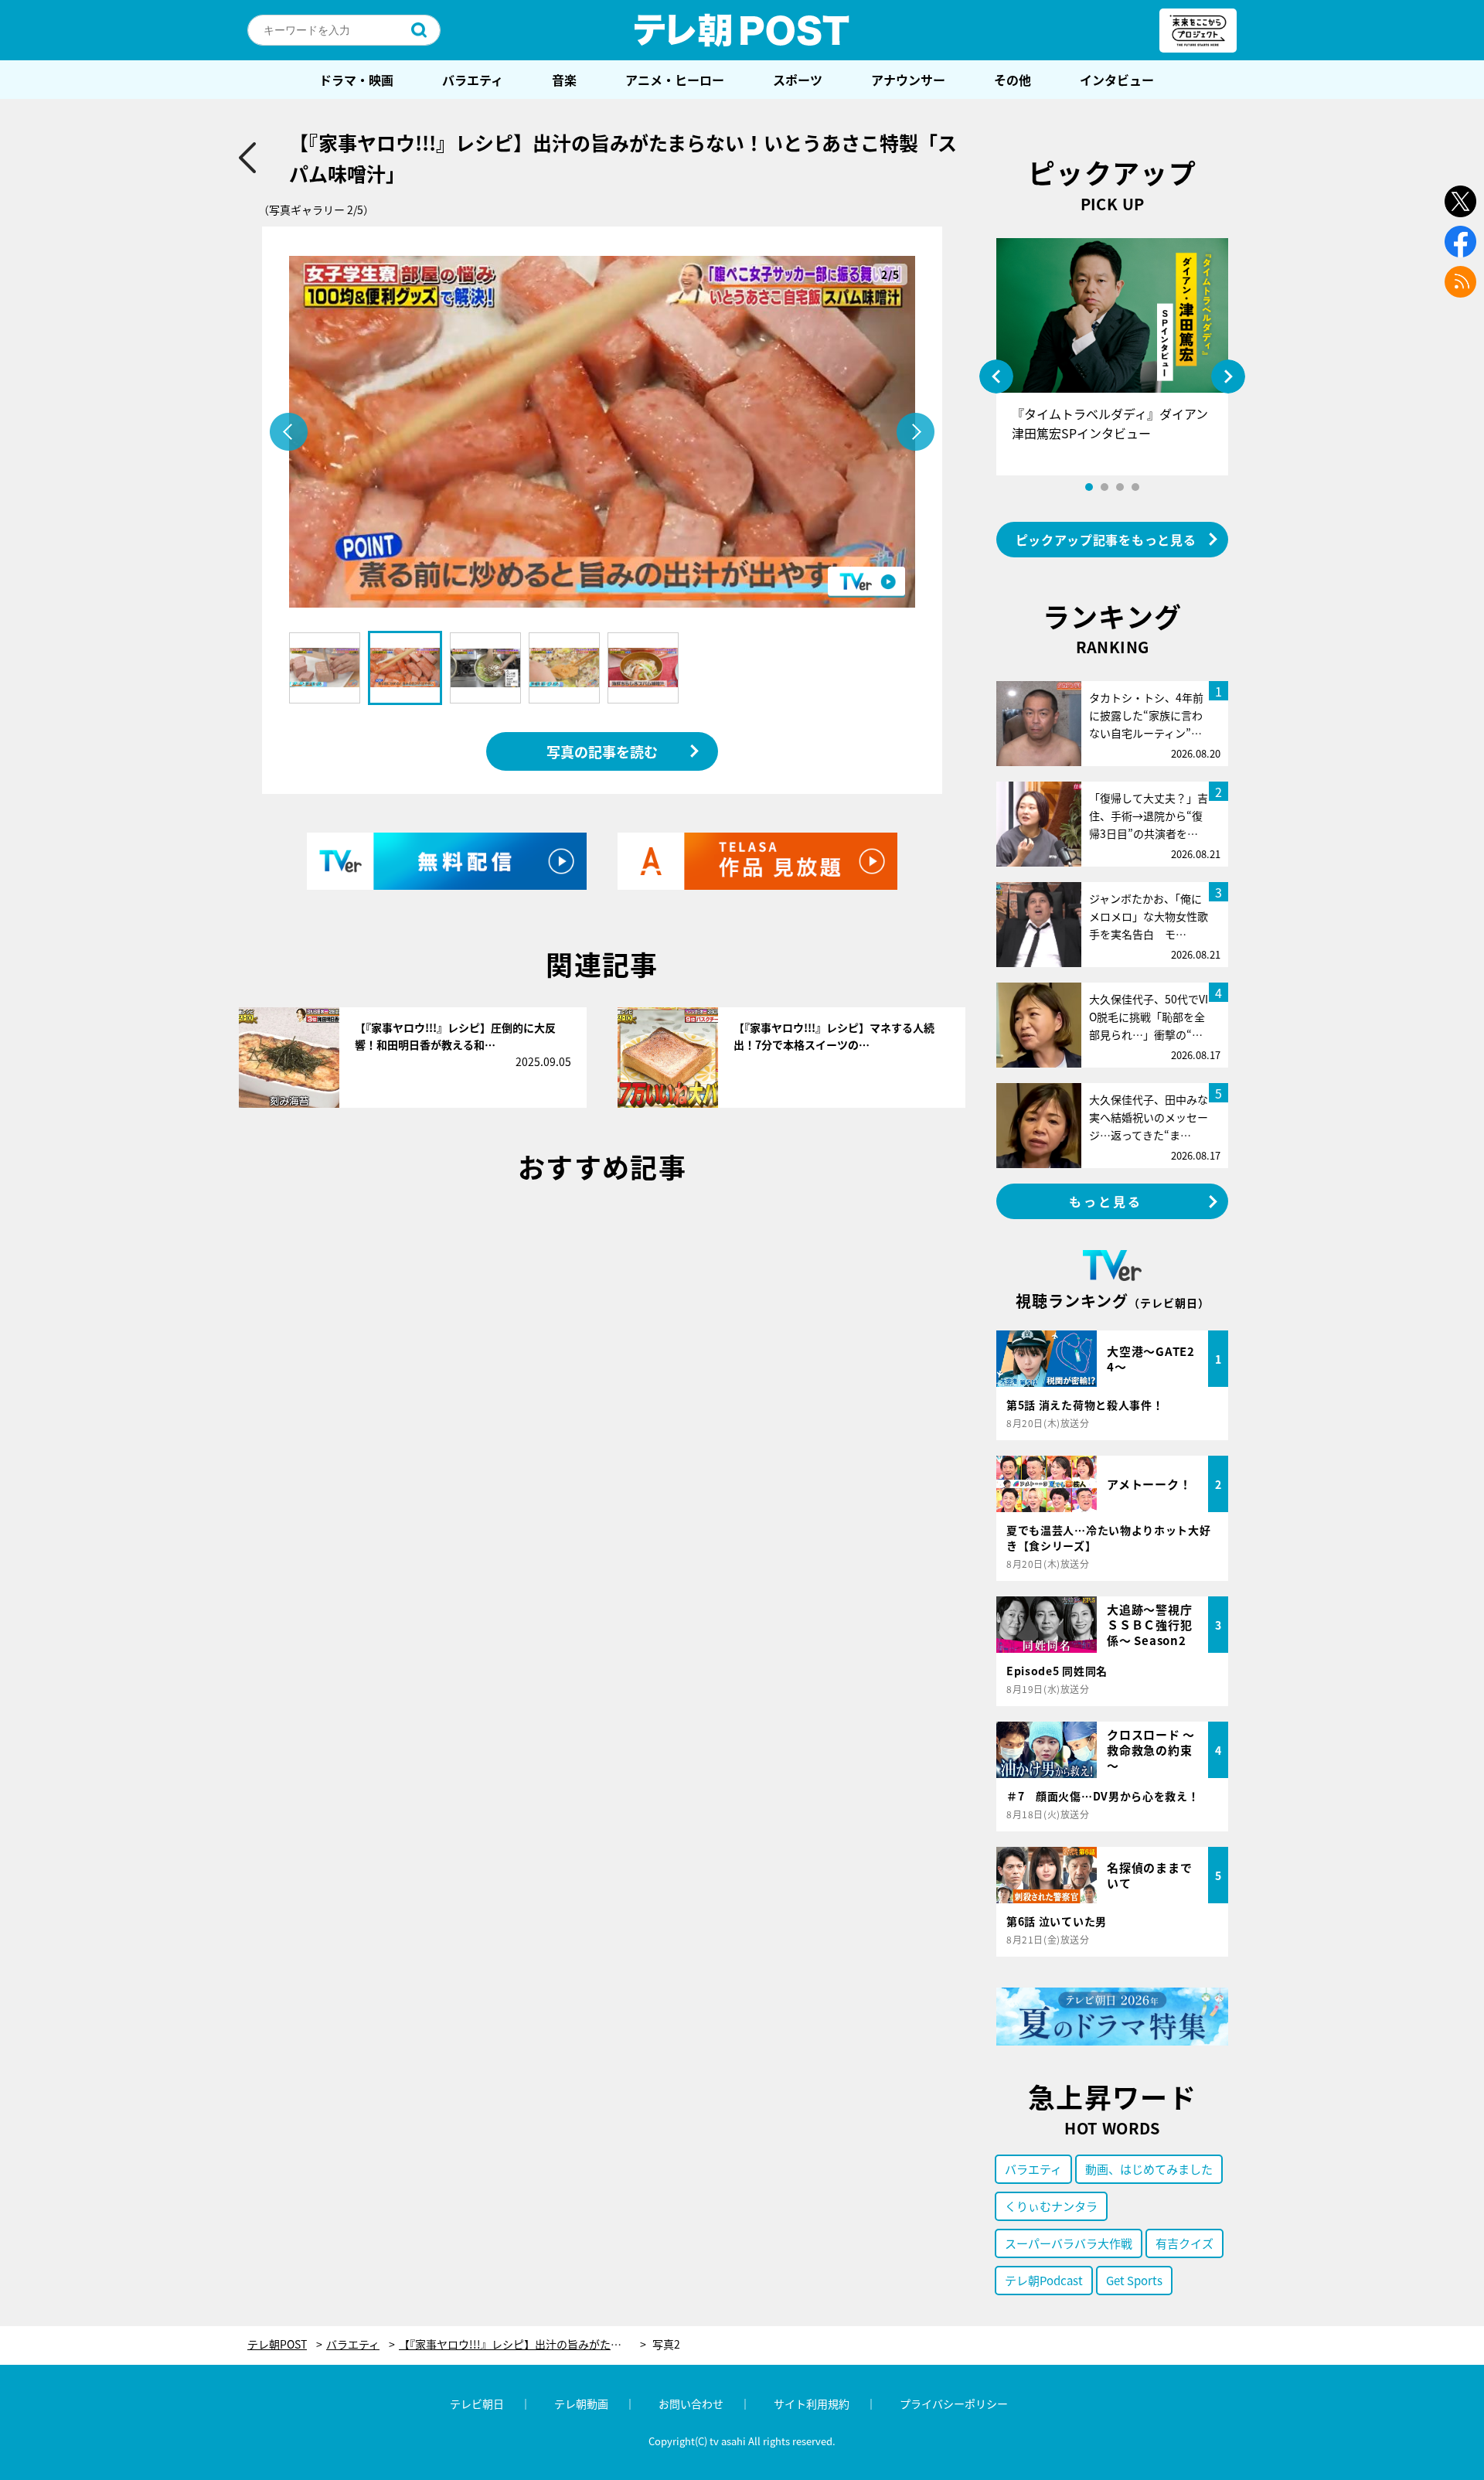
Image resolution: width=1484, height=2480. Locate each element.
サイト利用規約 (812, 2403)
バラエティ (473, 80)
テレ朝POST (742, 30)
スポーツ (798, 80)
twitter (1460, 201)
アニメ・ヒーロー (675, 80)
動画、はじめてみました (1149, 2169)
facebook (1460, 242)
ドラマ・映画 (356, 80)
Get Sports (1134, 2280)
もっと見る (1106, 1201)
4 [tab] (1135, 487)
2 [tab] (1104, 487)
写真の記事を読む (602, 751)
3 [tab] (1120, 487)
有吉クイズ (1184, 2243)
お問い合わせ (691, 2403)
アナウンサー (908, 80)
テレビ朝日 (477, 2403)
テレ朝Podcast (1044, 2280)
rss (1460, 282)
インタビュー (1117, 80)
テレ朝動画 (581, 2403)
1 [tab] (1089, 487)
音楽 (564, 80)
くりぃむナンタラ (1051, 2206)
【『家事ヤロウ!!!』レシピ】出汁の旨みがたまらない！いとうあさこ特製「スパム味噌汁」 (522, 2344)
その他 (1013, 80)
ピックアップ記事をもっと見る (1106, 540)
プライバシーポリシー (954, 2403)
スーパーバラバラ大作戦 (1069, 2243)
